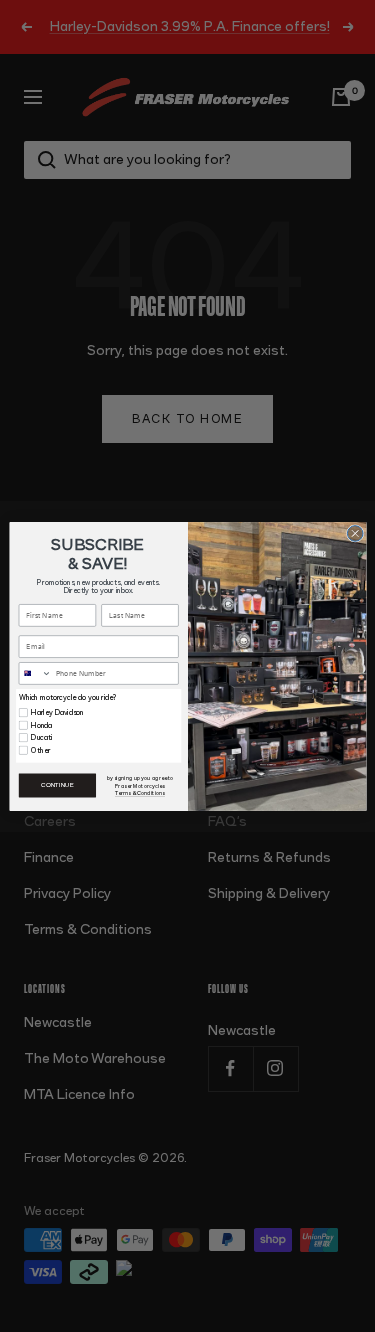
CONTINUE (57, 785)
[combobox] (35, 672)
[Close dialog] (355, 533)
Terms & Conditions (140, 792)
